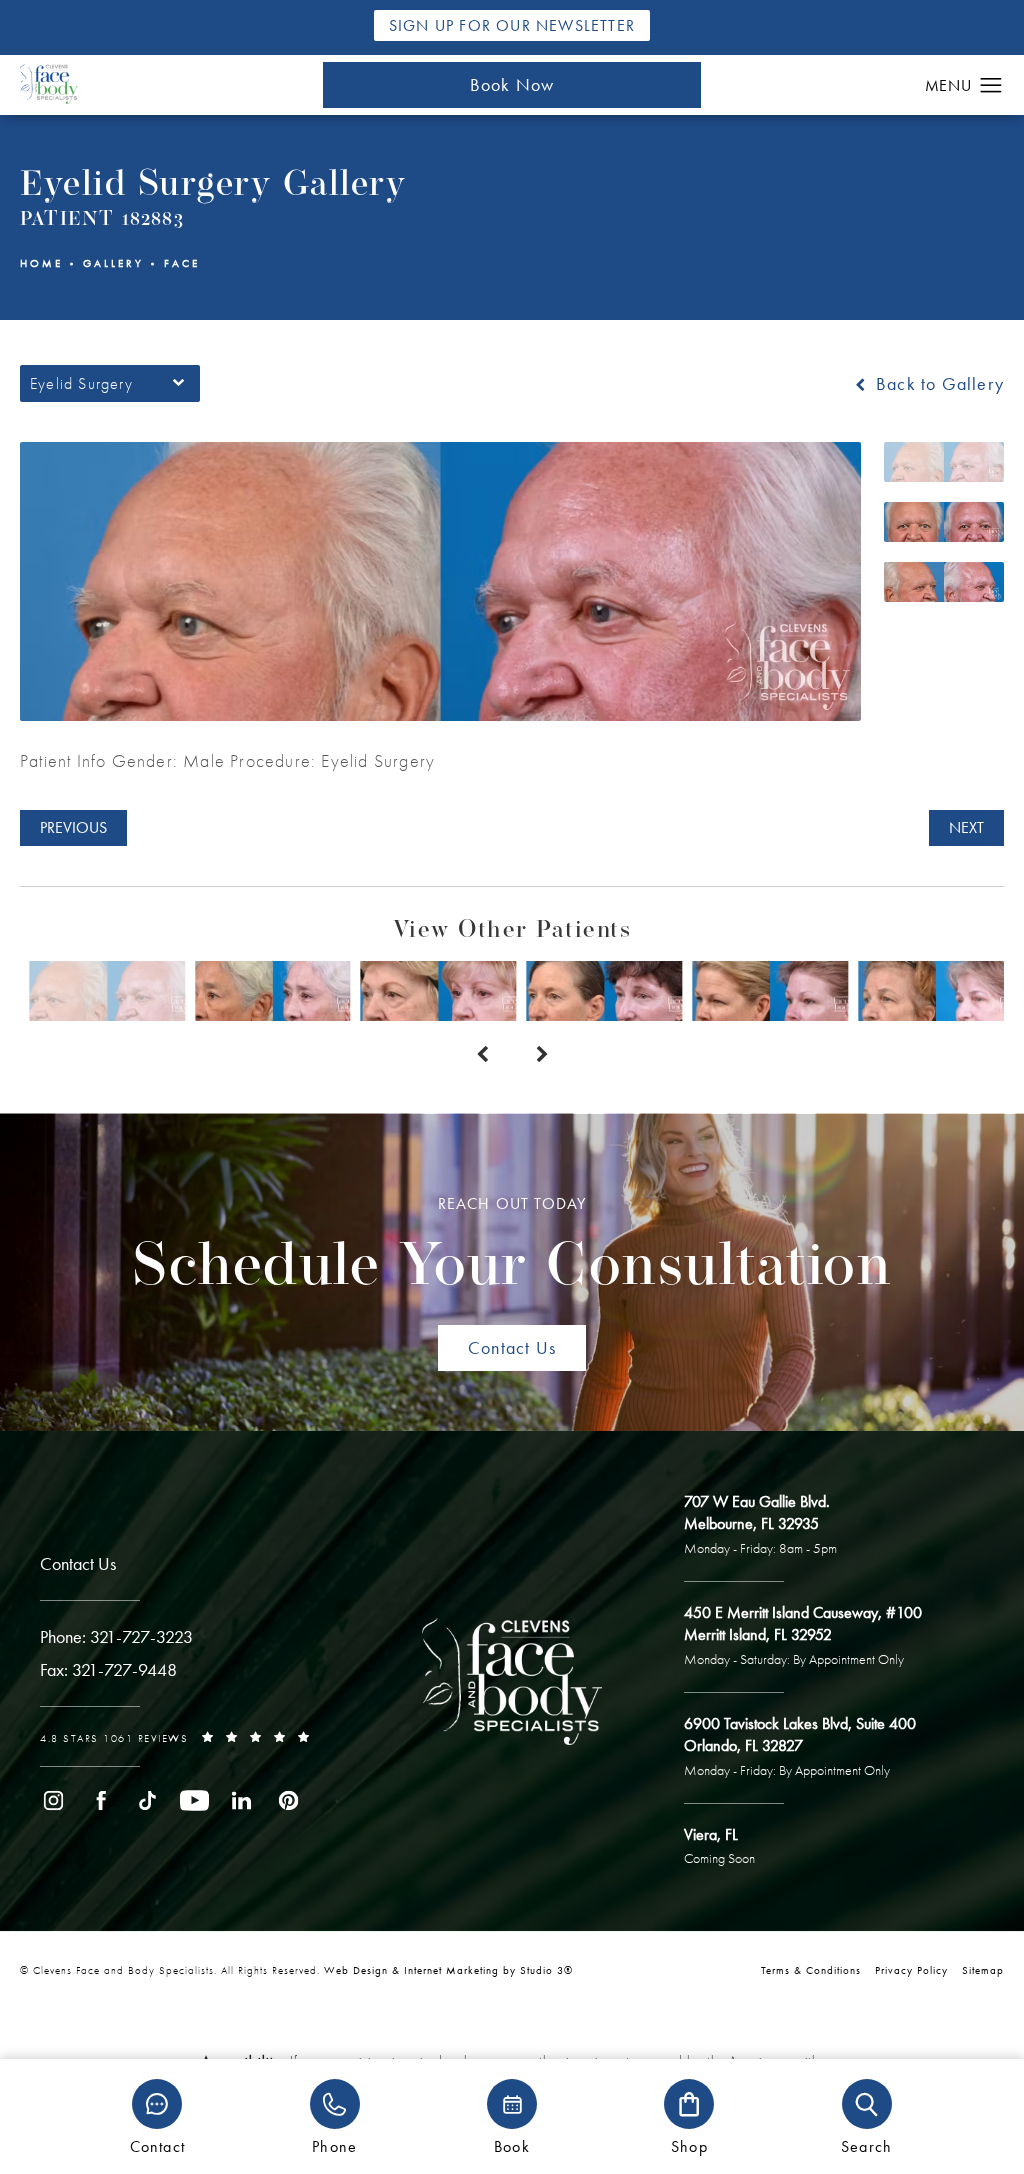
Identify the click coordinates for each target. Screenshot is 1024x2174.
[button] (991, 86)
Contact (157, 2145)
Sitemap (983, 1970)
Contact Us (512, 1347)
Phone (334, 2145)
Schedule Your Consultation (512, 1246)
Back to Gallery (937, 384)
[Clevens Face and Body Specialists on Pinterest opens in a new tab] (288, 1800)
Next (966, 827)
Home (41, 263)
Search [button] (866, 2145)
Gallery (113, 263)
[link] (116, 1637)
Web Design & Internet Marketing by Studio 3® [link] (448, 1970)
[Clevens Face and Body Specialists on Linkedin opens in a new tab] (241, 1800)
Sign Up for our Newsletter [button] (512, 25)
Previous (73, 827)
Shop (689, 2145)
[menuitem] (53, 1800)
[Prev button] (482, 1055)
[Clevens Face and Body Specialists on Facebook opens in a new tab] (100, 1800)
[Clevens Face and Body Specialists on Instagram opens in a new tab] (53, 1800)
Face (182, 263)
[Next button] (542, 1055)
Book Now (512, 84)
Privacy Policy (911, 1970)
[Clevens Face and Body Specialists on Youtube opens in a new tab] (194, 1800)
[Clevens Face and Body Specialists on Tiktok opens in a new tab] (147, 1800)
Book (512, 2145)
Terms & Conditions (811, 1970)
